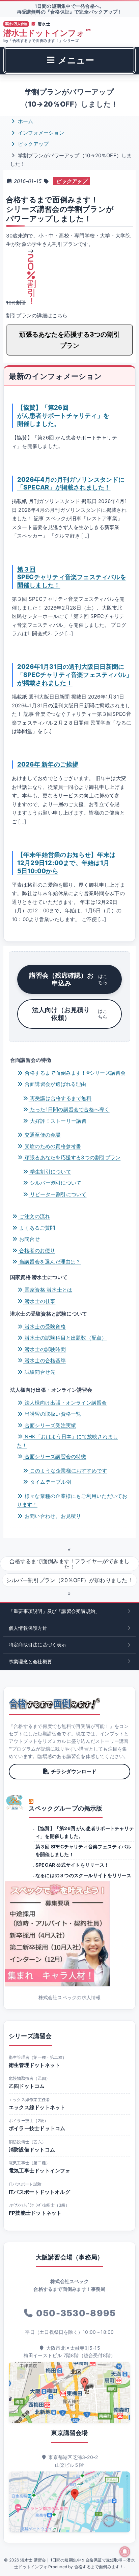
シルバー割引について (55, 1183)
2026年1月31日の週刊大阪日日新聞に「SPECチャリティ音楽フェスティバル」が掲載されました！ (75, 675)
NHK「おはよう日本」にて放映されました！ (67, 1441)
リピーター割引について (58, 1194)
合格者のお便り (37, 1250)
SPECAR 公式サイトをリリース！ (72, 1865)
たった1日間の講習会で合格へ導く (69, 1109)
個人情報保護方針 (28, 1628)
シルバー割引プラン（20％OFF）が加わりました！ (69, 1580)
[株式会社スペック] (15, 1802)
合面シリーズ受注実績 (50, 1425)
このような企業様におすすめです (68, 1471)
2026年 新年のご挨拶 (48, 764)
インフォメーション (40, 133)
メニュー (75, 60)
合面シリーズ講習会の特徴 (55, 1456)
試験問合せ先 (39, 1372)
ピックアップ (33, 144)
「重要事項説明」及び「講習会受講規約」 (54, 1611)
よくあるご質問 (37, 1228)
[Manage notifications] (125, 2552)
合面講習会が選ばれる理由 (55, 1084)
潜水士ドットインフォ (47, 33)
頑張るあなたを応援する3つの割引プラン (69, 340)
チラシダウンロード (74, 1771)
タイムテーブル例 (50, 1482)
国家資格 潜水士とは (48, 1290)
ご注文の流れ (34, 1216)
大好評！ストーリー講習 (58, 1121)
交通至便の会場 (42, 1135)
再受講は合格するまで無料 (60, 1098)
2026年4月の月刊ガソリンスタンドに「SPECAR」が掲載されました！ (71, 483)
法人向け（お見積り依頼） (70, 1014)
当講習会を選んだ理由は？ (49, 1262)
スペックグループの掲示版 (66, 1808)
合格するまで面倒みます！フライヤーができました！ (70, 1564)
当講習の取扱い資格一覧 (52, 1414)
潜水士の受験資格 (45, 1327)
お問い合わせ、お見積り (52, 1516)
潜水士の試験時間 (45, 1349)
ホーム (25, 121)
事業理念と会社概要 (30, 1661)
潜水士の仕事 (39, 1301)
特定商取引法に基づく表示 (38, 1645)
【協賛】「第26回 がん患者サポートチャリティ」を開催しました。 (63, 415)
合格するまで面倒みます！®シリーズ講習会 (75, 1073)
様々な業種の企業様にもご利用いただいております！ (72, 1500)
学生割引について (50, 1172)
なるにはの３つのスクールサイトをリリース (84, 1875)
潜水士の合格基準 (45, 1360)
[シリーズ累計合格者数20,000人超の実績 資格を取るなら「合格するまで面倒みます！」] (54, 1704)
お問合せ (29, 1239)
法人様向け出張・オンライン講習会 (65, 1403)
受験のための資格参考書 (52, 1146)
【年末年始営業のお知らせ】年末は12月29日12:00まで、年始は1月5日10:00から (66, 863)
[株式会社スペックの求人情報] (69, 1934)
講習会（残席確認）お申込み (68, 979)
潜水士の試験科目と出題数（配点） (65, 1338)
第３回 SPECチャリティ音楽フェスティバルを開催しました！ (72, 577)
